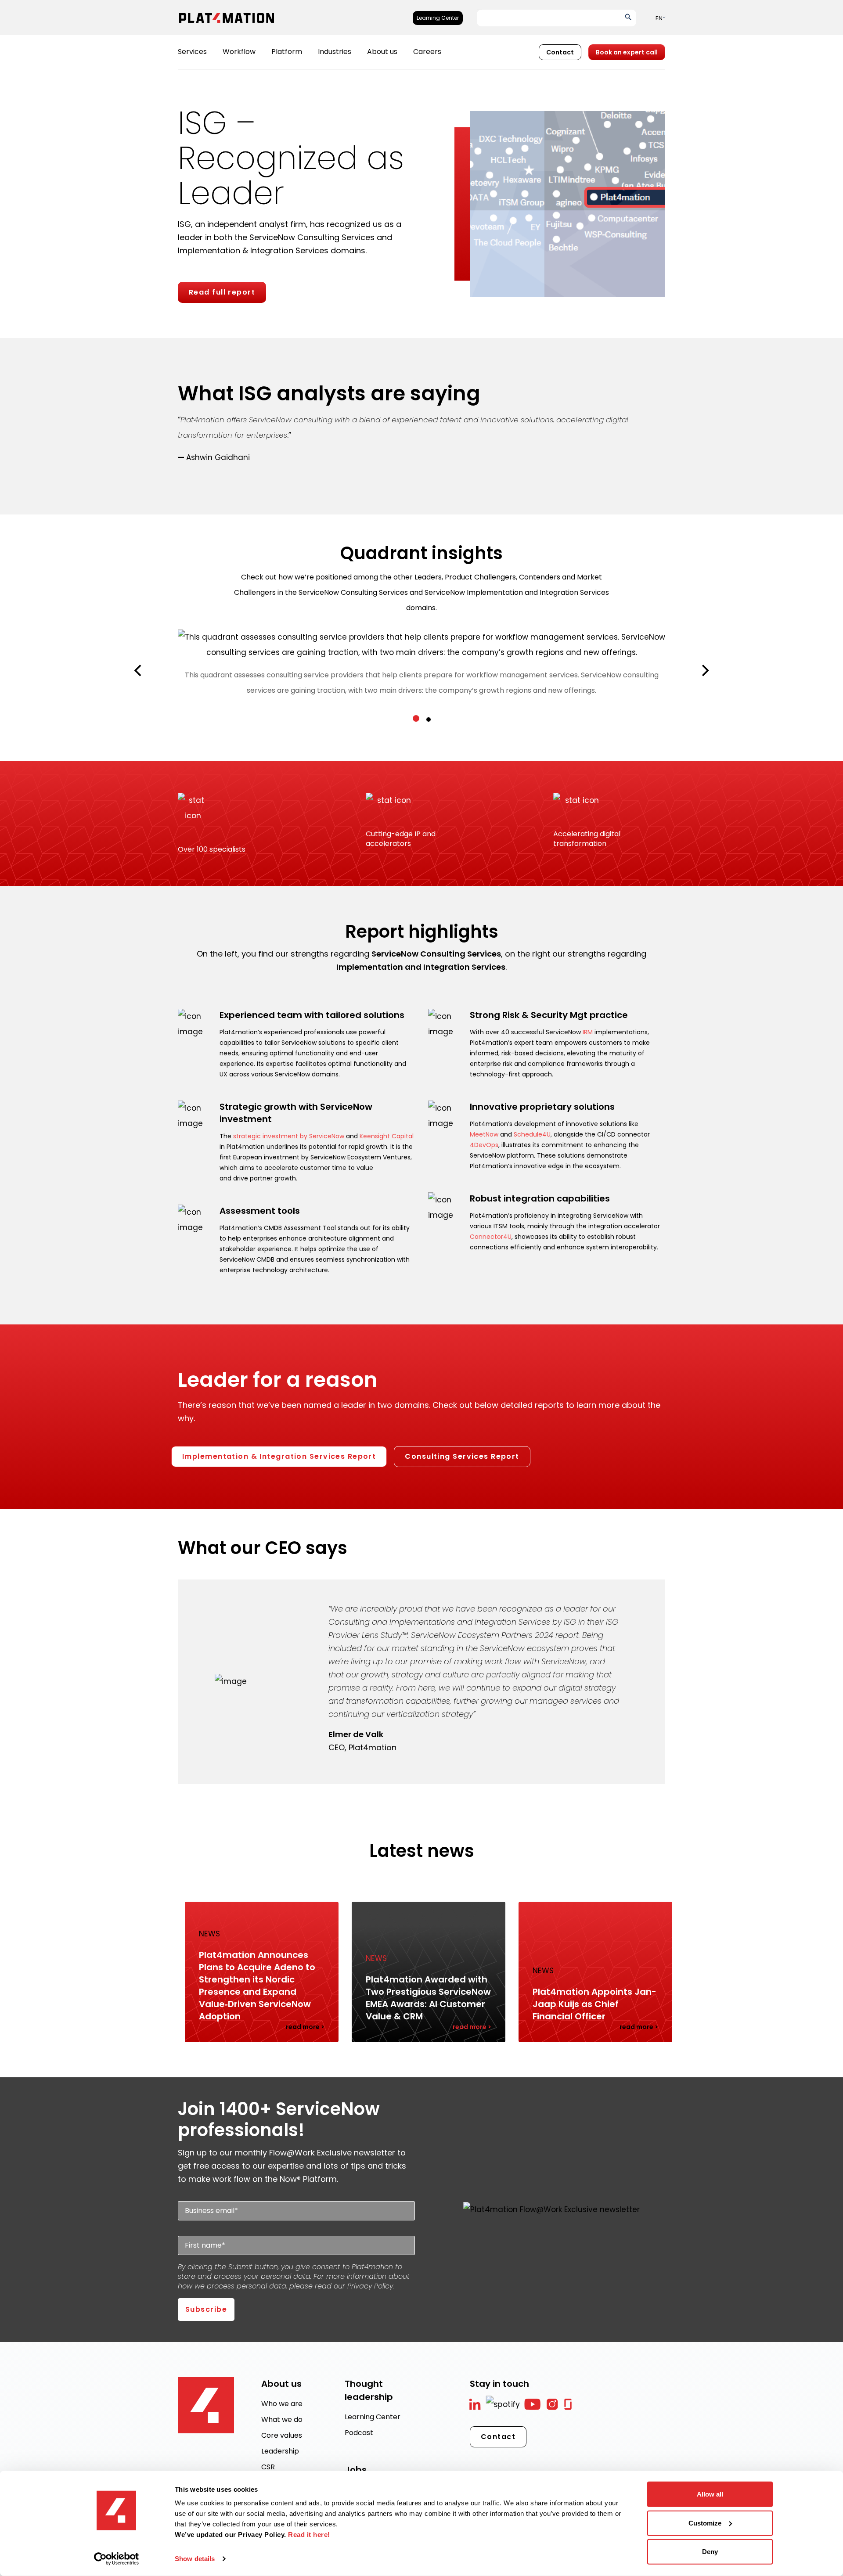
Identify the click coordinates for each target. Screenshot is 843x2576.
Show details (195, 2559)
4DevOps (484, 1145)
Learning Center (438, 18)
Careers (427, 52)
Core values (282, 2435)
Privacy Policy (370, 2286)
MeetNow (484, 1134)
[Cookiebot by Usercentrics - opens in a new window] (117, 2559)
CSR (268, 2467)
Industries (335, 52)
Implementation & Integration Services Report (279, 1456)
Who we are (282, 2404)
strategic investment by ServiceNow (289, 1136)
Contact (560, 52)
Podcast (359, 2433)
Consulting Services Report (462, 1456)
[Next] (704, 671)
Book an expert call (627, 52)
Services (192, 52)
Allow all (710, 2494)
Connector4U (491, 1237)
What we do (282, 2419)
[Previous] (139, 671)
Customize (705, 2523)
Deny (710, 2552)
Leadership (280, 2451)
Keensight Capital (387, 1136)
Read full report (222, 292)
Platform (287, 52)
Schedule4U (532, 1134)
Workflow (239, 52)
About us (382, 52)
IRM (588, 1032)
